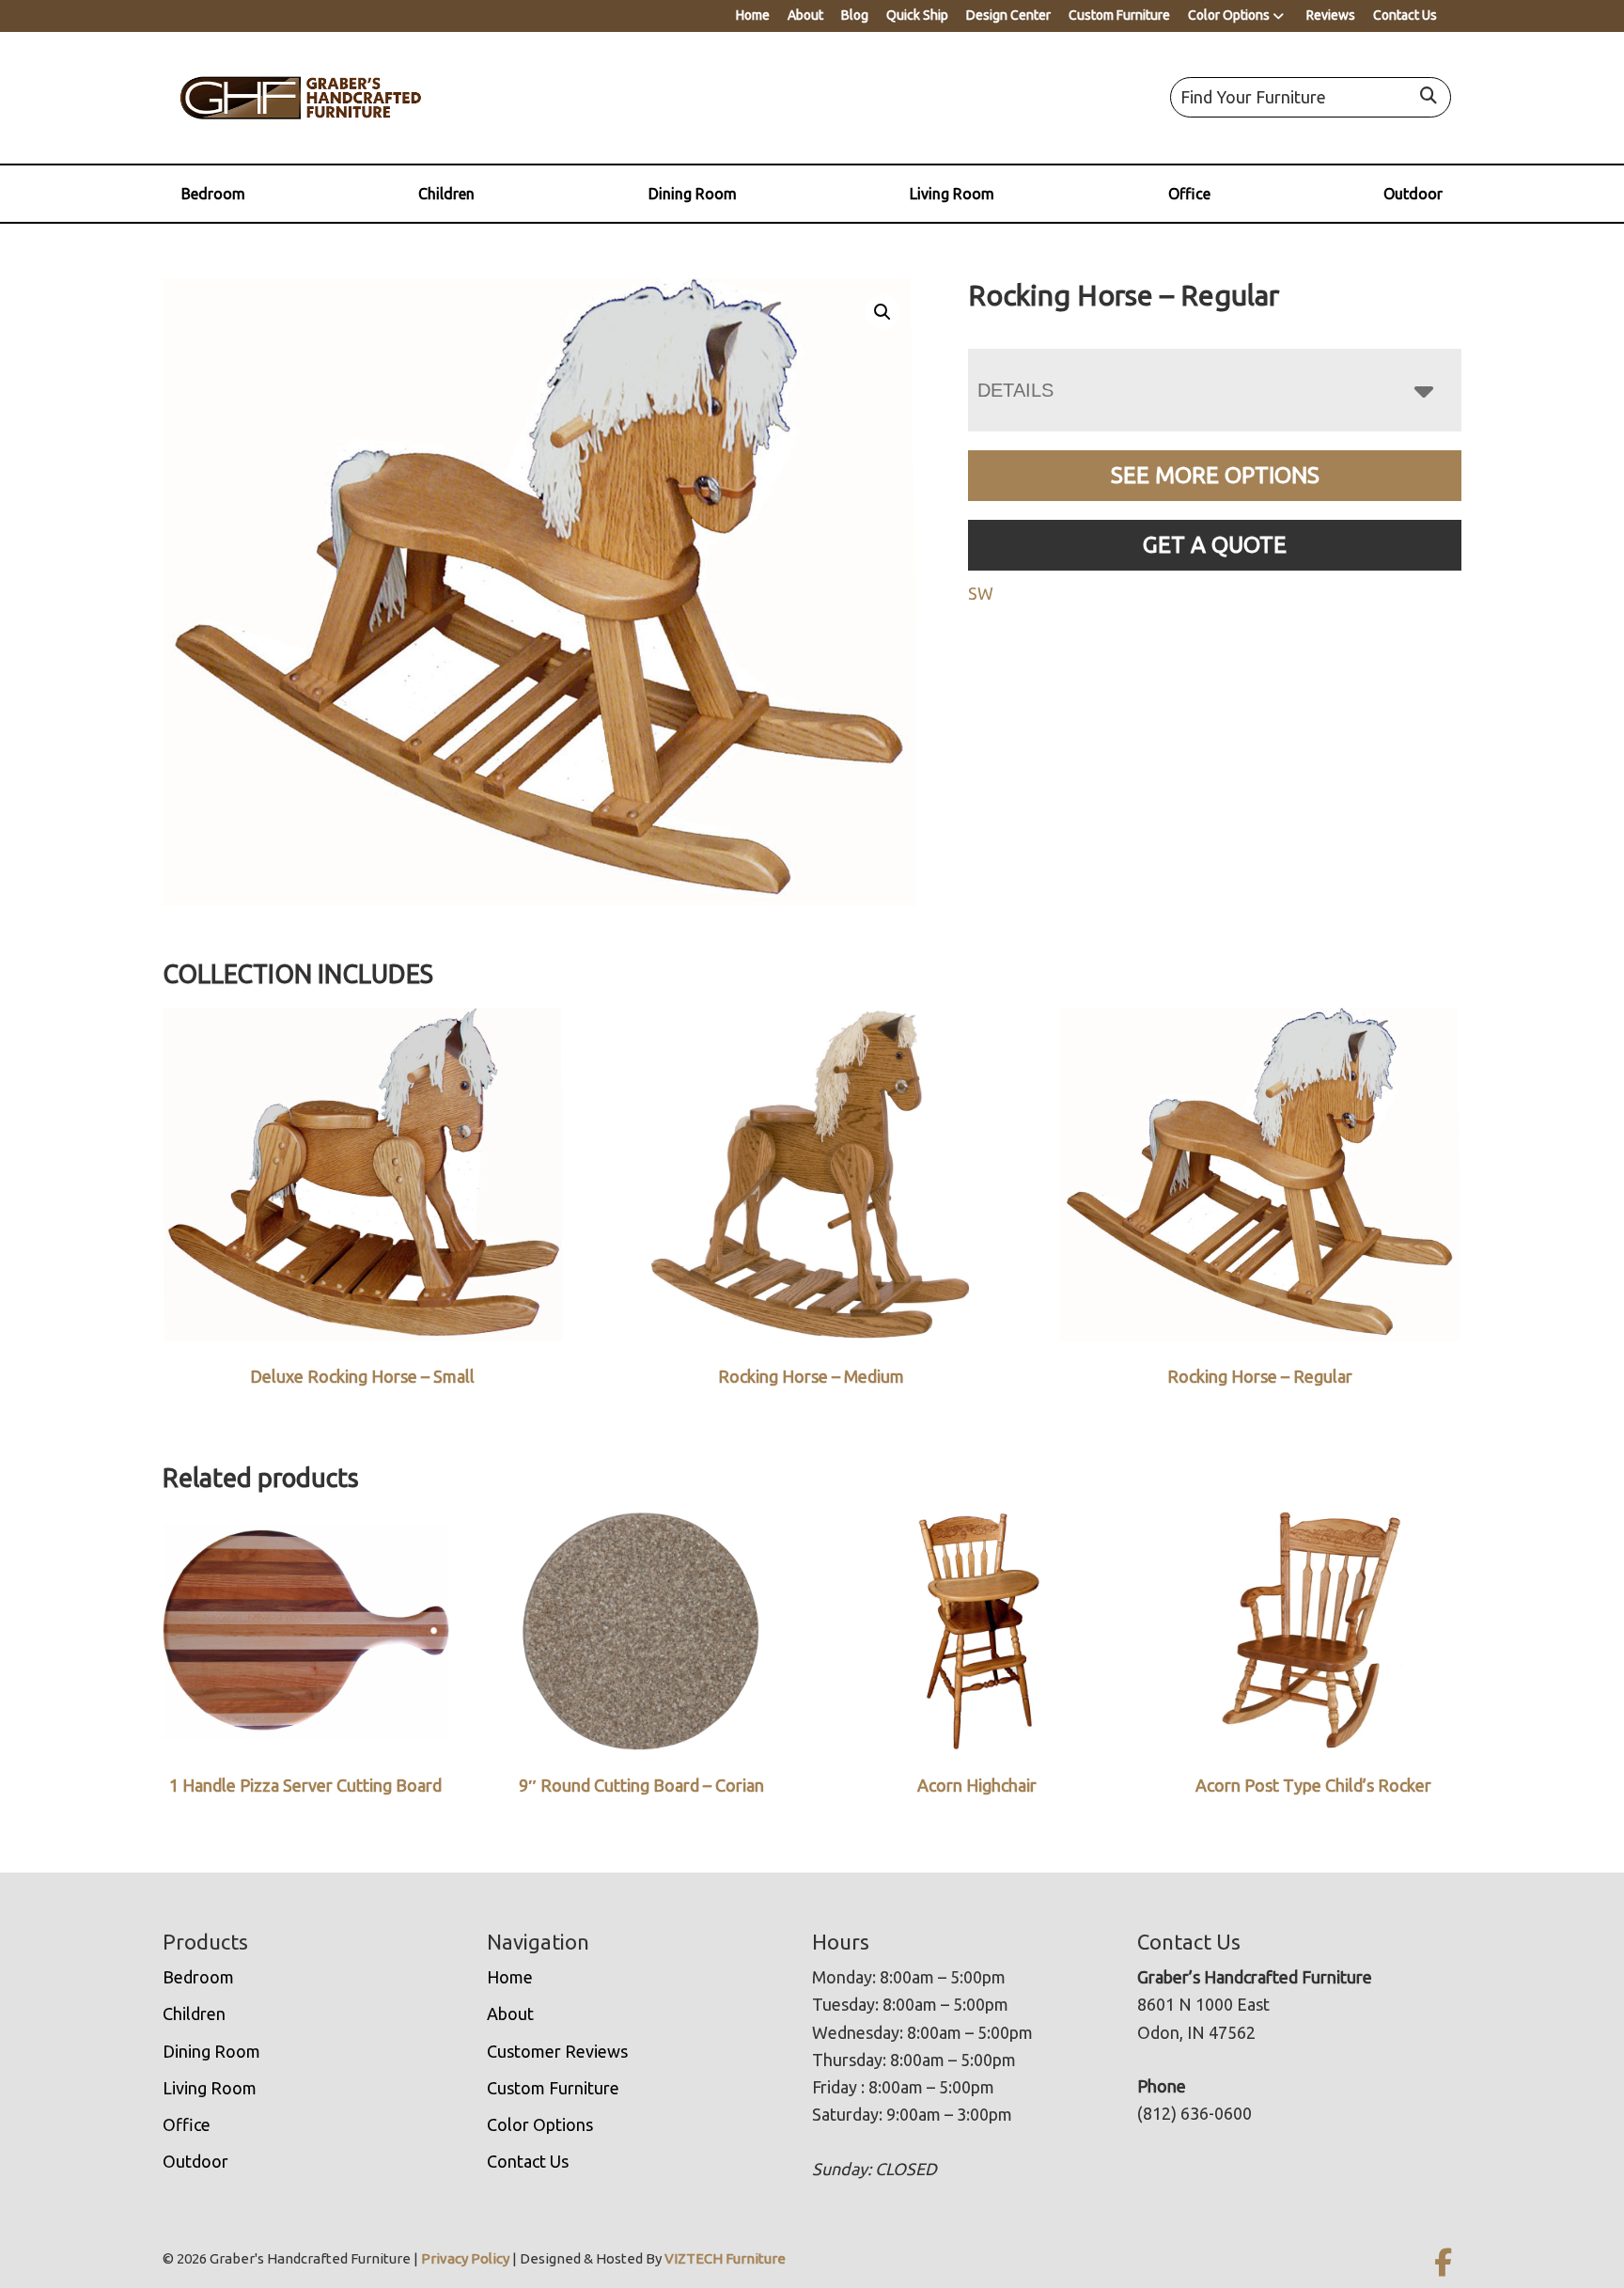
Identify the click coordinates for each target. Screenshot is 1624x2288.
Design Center (1008, 15)
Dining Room (693, 194)
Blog (855, 15)
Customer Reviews (557, 2051)
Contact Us (1405, 15)
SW (981, 593)
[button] (882, 312)
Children (446, 194)
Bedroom (213, 194)
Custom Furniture (1119, 15)
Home (753, 15)
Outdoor (1413, 194)
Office (1189, 194)
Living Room (952, 194)
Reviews (1331, 15)
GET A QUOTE (1215, 545)
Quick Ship (917, 15)
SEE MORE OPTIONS (1215, 475)
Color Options (1229, 15)
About (805, 15)
